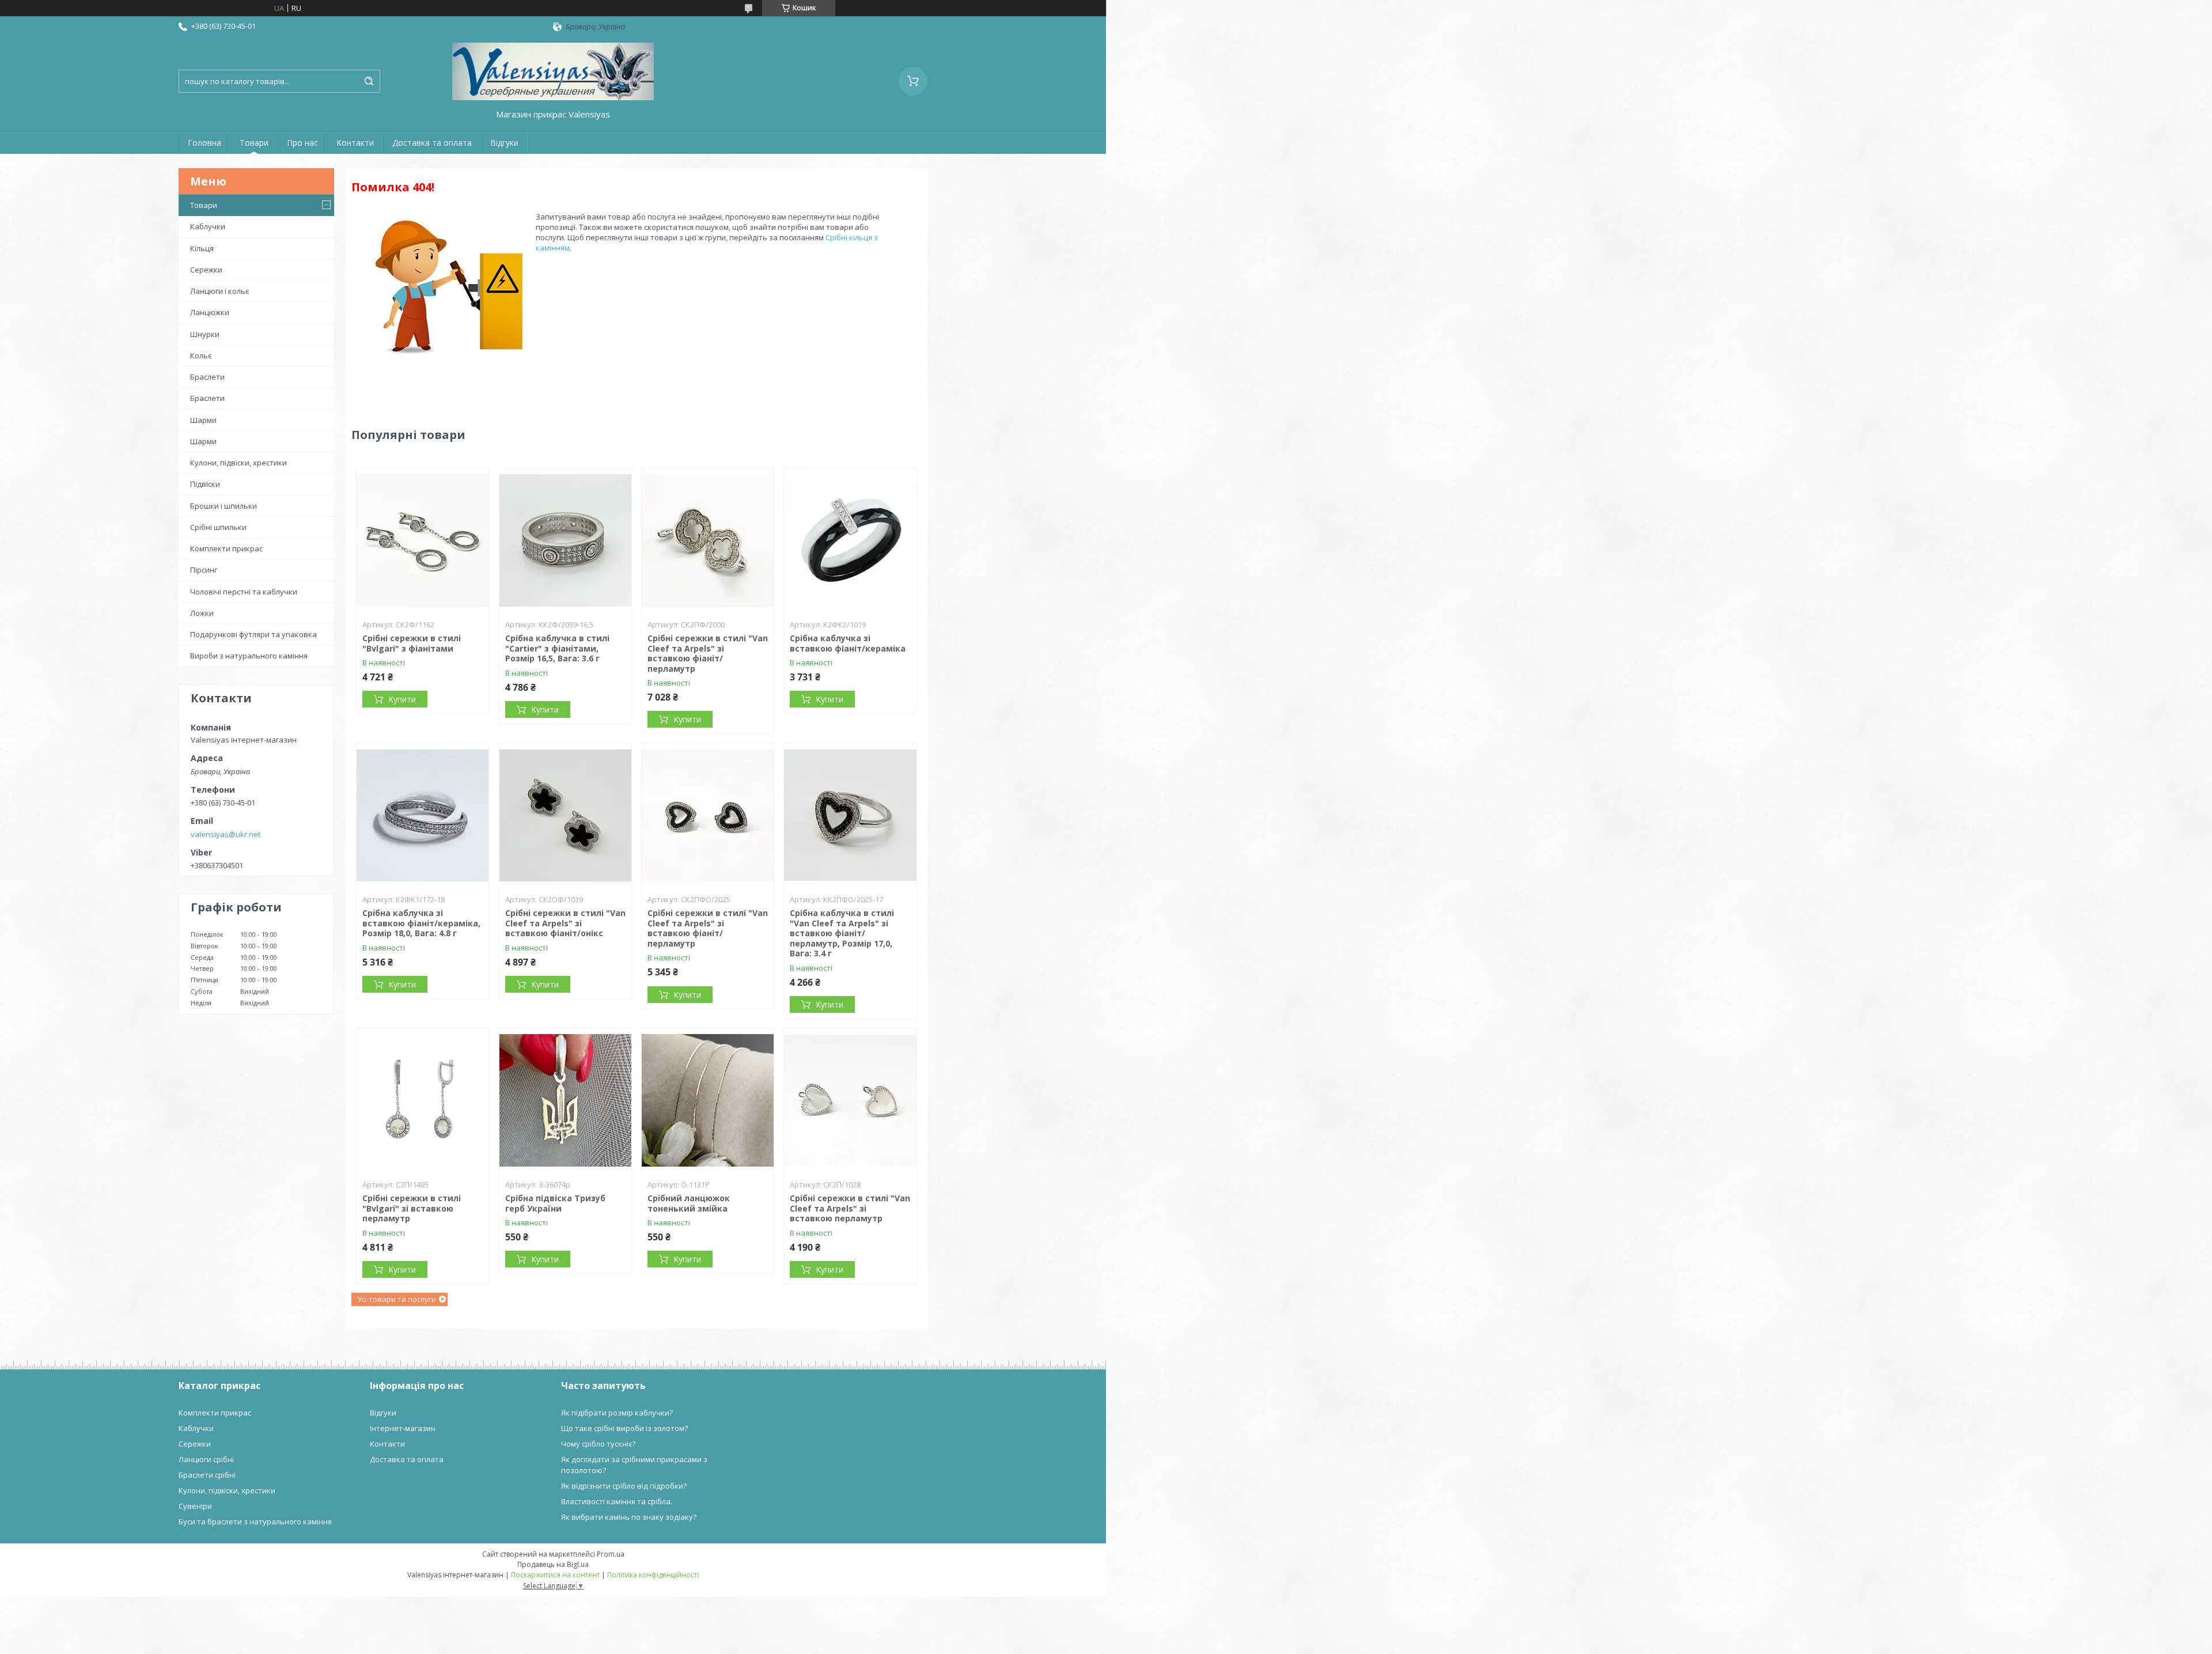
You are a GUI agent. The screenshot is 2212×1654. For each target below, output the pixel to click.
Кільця (202, 248)
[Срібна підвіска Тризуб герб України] (565, 1100)
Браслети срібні (207, 1475)
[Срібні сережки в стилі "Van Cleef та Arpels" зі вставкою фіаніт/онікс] (565, 815)
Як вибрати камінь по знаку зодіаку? (629, 1517)
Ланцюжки (210, 312)
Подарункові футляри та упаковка (253, 634)
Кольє (201, 355)
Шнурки (205, 334)
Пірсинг (204, 570)
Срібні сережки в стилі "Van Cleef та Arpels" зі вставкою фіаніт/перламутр (708, 653)
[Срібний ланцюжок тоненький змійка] (708, 1100)
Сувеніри (195, 1506)
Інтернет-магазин (403, 1428)
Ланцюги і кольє (219, 291)
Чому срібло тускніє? (598, 1444)
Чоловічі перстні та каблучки (244, 592)
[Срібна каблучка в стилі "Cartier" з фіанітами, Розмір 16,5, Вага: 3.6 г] (565, 540)
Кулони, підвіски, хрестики (238, 463)
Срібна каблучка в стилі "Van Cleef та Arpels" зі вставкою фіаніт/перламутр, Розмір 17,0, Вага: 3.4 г (842, 933)
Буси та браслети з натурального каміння (255, 1521)
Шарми (203, 420)
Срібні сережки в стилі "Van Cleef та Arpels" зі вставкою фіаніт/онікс (565, 923)
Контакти (355, 143)
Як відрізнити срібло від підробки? (624, 1486)
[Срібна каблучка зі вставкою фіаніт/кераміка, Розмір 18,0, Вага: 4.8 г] (423, 815)
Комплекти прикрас (226, 548)
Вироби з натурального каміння (249, 656)
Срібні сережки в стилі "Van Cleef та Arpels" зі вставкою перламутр (850, 1208)
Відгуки (504, 143)
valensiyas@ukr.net (226, 834)
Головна (204, 143)
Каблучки (208, 226)
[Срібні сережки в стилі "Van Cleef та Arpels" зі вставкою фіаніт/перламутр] (708, 540)
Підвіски (205, 484)
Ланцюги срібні (206, 1459)
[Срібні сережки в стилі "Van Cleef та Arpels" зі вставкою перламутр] (850, 1100)
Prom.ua (611, 1554)
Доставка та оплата (432, 143)
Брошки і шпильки (224, 506)
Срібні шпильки (218, 527)
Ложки (202, 613)
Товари (254, 143)
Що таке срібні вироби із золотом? (624, 1428)
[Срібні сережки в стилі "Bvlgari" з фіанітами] (423, 540)
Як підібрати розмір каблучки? (617, 1413)
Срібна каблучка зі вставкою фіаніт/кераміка (848, 643)
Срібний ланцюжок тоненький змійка (689, 1203)
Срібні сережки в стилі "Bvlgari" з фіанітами (412, 643)
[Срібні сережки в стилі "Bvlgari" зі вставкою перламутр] (423, 1100)
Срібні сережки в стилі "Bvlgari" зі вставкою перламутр (412, 1208)
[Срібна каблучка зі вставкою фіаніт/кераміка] (850, 540)
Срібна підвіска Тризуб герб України (555, 1203)
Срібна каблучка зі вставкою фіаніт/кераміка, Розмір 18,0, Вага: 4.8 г (421, 923)
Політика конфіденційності (653, 1575)
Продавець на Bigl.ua (553, 1564)
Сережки (206, 270)
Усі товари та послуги (397, 1299)
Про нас (302, 143)
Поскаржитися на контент (555, 1575)
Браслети (207, 377)
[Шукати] (369, 81)
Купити (402, 699)
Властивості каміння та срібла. (617, 1501)
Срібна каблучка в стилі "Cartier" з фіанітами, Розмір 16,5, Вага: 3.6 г (557, 648)
